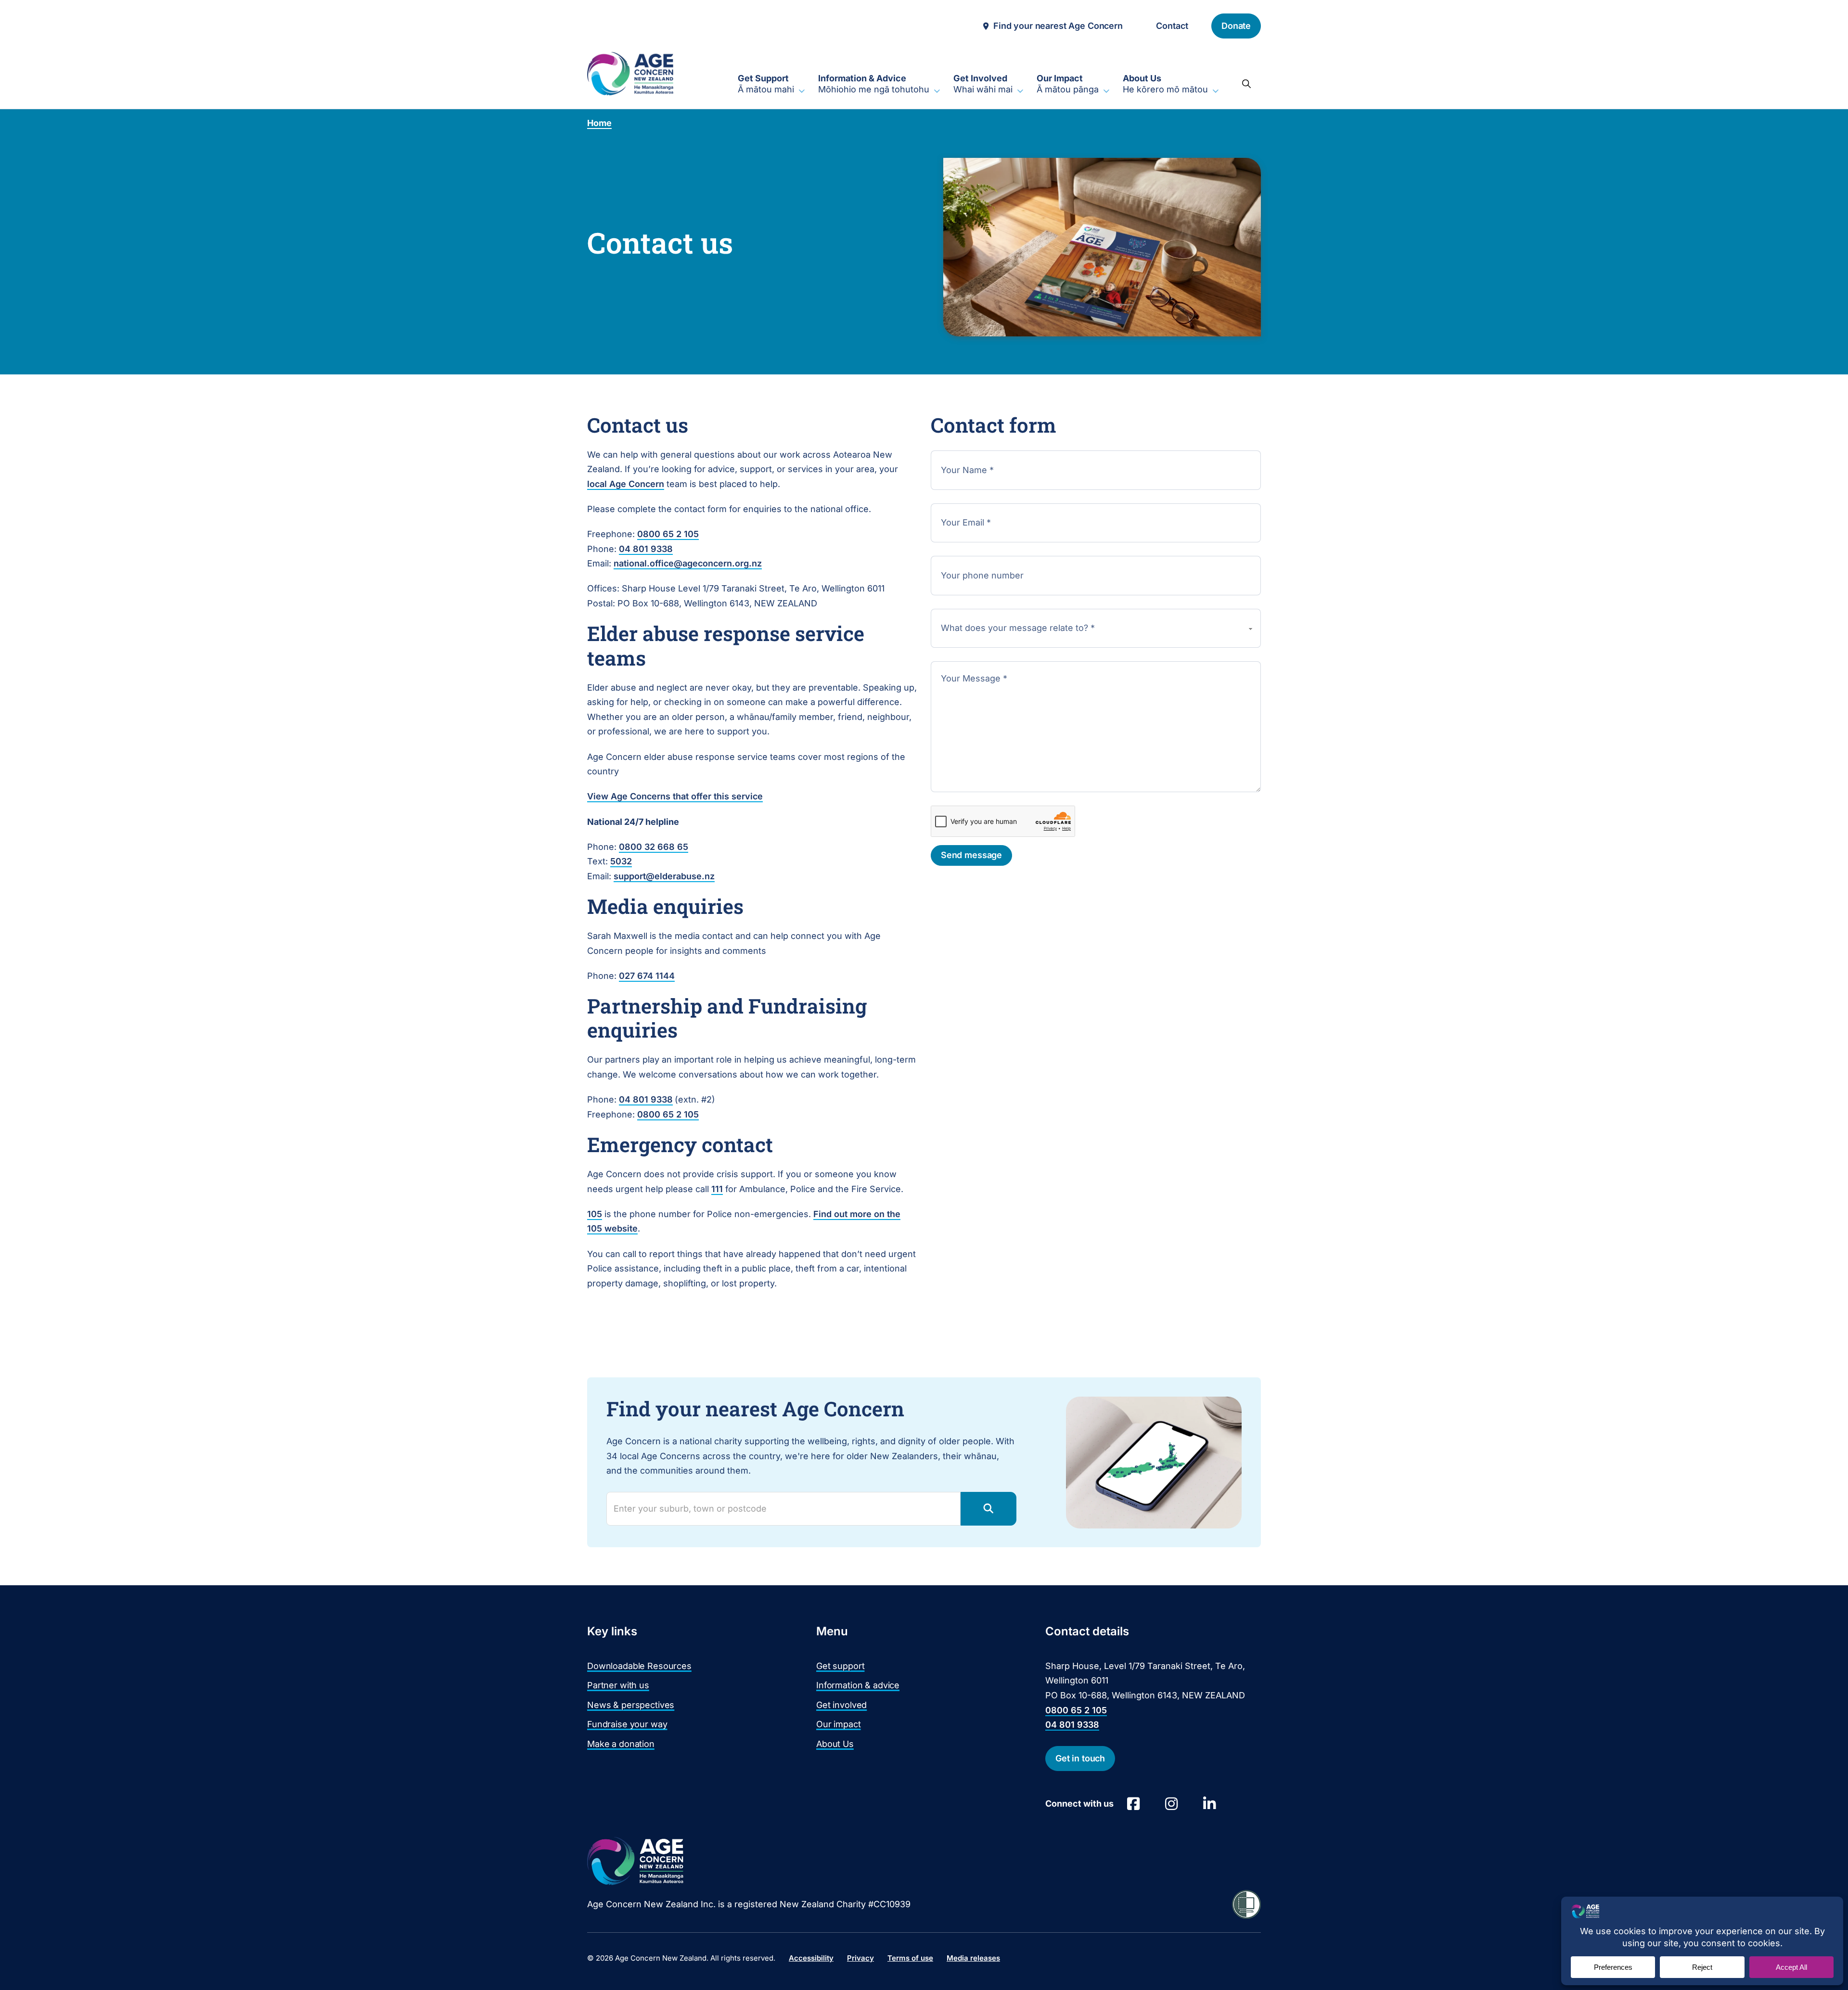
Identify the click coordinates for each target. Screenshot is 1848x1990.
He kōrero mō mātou (1165, 84)
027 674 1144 (647, 976)
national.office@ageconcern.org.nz (688, 563)
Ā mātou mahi (766, 84)
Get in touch (1080, 1758)
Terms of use (910, 1958)
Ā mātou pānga (1068, 84)
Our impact (839, 1724)
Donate (1236, 26)
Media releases (973, 1958)
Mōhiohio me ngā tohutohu (874, 84)
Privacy (860, 1958)
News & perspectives (631, 1705)
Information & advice (858, 1685)
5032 (621, 861)
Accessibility (811, 1958)
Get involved (841, 1705)
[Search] (1246, 84)
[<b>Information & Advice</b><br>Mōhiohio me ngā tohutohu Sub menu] (937, 91)
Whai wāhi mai (983, 84)
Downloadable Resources (639, 1666)
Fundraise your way (627, 1724)
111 (717, 1189)
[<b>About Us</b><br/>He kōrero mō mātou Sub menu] (1216, 91)
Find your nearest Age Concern (1058, 26)
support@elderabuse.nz (664, 876)
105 (595, 1214)
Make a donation (621, 1744)
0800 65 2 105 (668, 534)
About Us (835, 1744)
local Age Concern (626, 484)
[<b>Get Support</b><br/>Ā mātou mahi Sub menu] (802, 91)
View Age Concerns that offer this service (675, 796)
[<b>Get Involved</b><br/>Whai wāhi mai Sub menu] (1020, 91)
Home (599, 123)
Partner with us (618, 1685)
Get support (840, 1666)
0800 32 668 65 (654, 847)
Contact (1172, 26)
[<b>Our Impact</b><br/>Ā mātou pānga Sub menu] (1106, 91)
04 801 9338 (646, 549)
